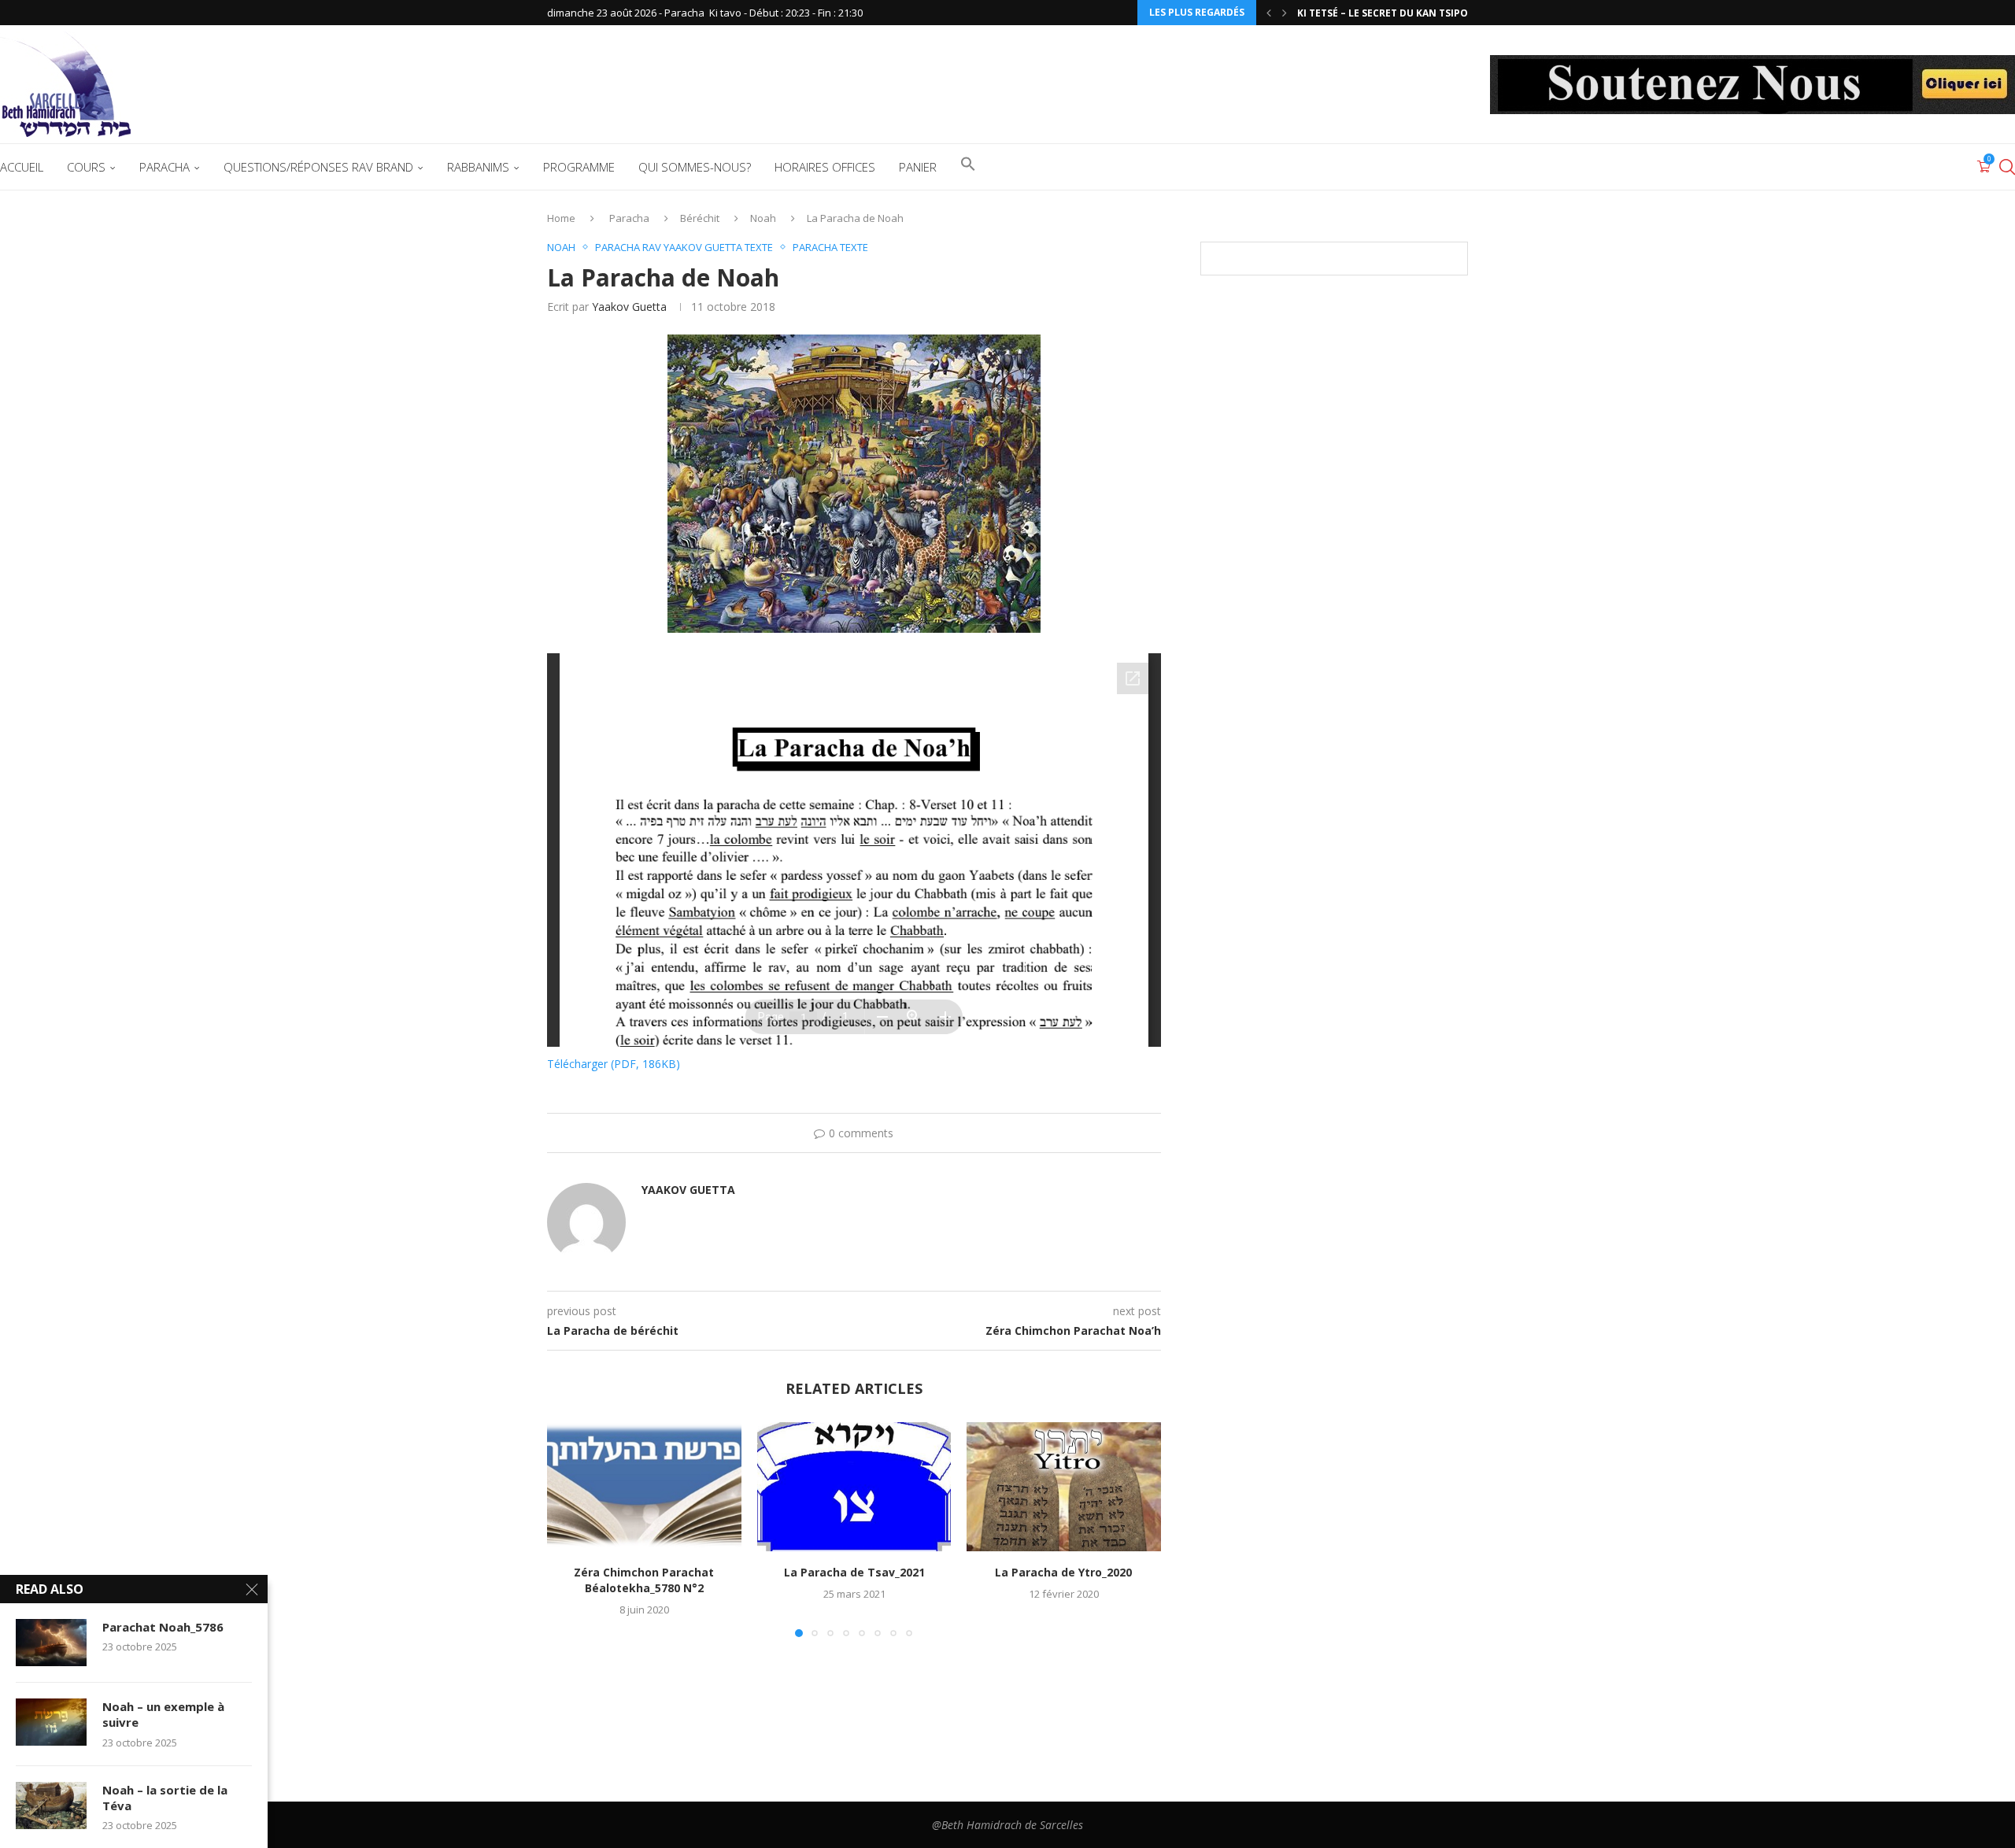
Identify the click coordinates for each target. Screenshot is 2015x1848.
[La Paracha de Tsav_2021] (854, 1487)
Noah (763, 218)
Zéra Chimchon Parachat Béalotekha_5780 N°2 (644, 1580)
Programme (579, 167)
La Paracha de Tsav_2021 (854, 1572)
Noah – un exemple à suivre (163, 1714)
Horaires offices (825, 167)
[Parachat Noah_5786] (51, 1643)
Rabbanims (478, 167)
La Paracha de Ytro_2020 (1064, 1572)
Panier (918, 167)
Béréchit (700, 218)
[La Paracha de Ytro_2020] (1064, 1487)
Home (561, 218)
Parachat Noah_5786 (163, 1627)
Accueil (22, 167)
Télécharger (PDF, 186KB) (614, 1064)
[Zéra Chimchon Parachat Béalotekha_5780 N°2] (644, 1487)
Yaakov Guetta (629, 307)
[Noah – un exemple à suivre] (51, 1722)
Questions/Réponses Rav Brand (318, 167)
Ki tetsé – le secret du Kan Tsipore (1388, 13)
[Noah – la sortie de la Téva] (51, 1805)
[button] (1269, 13)
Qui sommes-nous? (695, 167)
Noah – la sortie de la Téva (165, 1798)
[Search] (2007, 167)
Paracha (165, 167)
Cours (86, 167)
